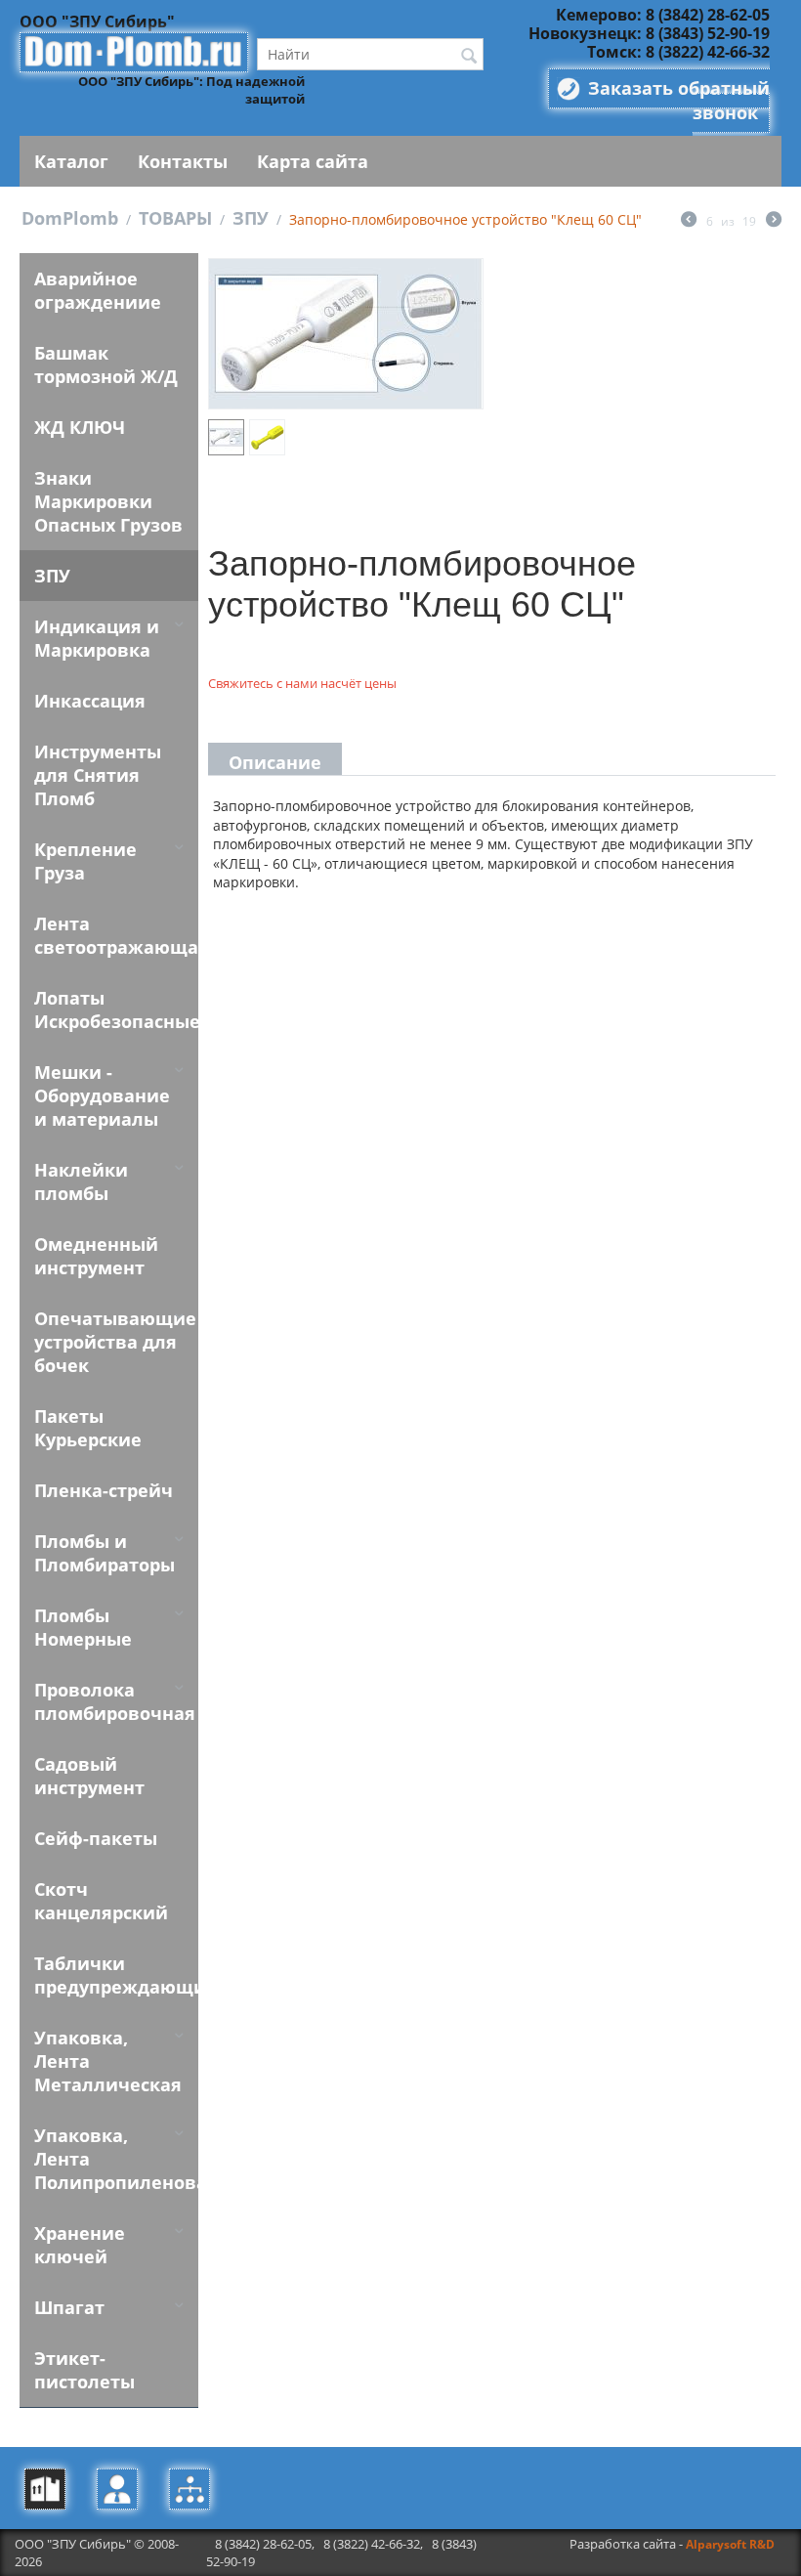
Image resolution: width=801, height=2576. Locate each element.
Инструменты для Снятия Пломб (98, 775)
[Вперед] (774, 221)
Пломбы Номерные (83, 1627)
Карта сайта (313, 161)
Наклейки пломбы (81, 1181)
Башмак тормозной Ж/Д (106, 365)
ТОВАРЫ (175, 218)
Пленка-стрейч (104, 1490)
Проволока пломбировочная (115, 1701)
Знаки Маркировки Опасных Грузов (108, 501)
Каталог (71, 161)
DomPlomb (70, 218)
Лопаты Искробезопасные (116, 1009)
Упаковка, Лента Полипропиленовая (116, 2159)
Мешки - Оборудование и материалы (102, 1095)
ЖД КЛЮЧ (80, 427)
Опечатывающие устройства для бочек (115, 1342)
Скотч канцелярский (101, 1901)
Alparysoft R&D (730, 2544)
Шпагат (69, 2307)
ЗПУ (251, 218)
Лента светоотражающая (116, 935)
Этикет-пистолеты (84, 2370)
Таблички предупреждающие (116, 1975)
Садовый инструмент (89, 1776)
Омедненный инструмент (96, 1256)
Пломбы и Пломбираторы (105, 1553)
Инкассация (90, 701)
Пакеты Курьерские (88, 1428)
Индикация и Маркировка (97, 638)
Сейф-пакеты (96, 1838)
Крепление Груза (85, 861)
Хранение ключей (80, 2245)
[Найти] (469, 56)
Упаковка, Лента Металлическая (108, 2061)
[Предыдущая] (689, 221)
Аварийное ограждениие (98, 290)
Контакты (183, 161)
